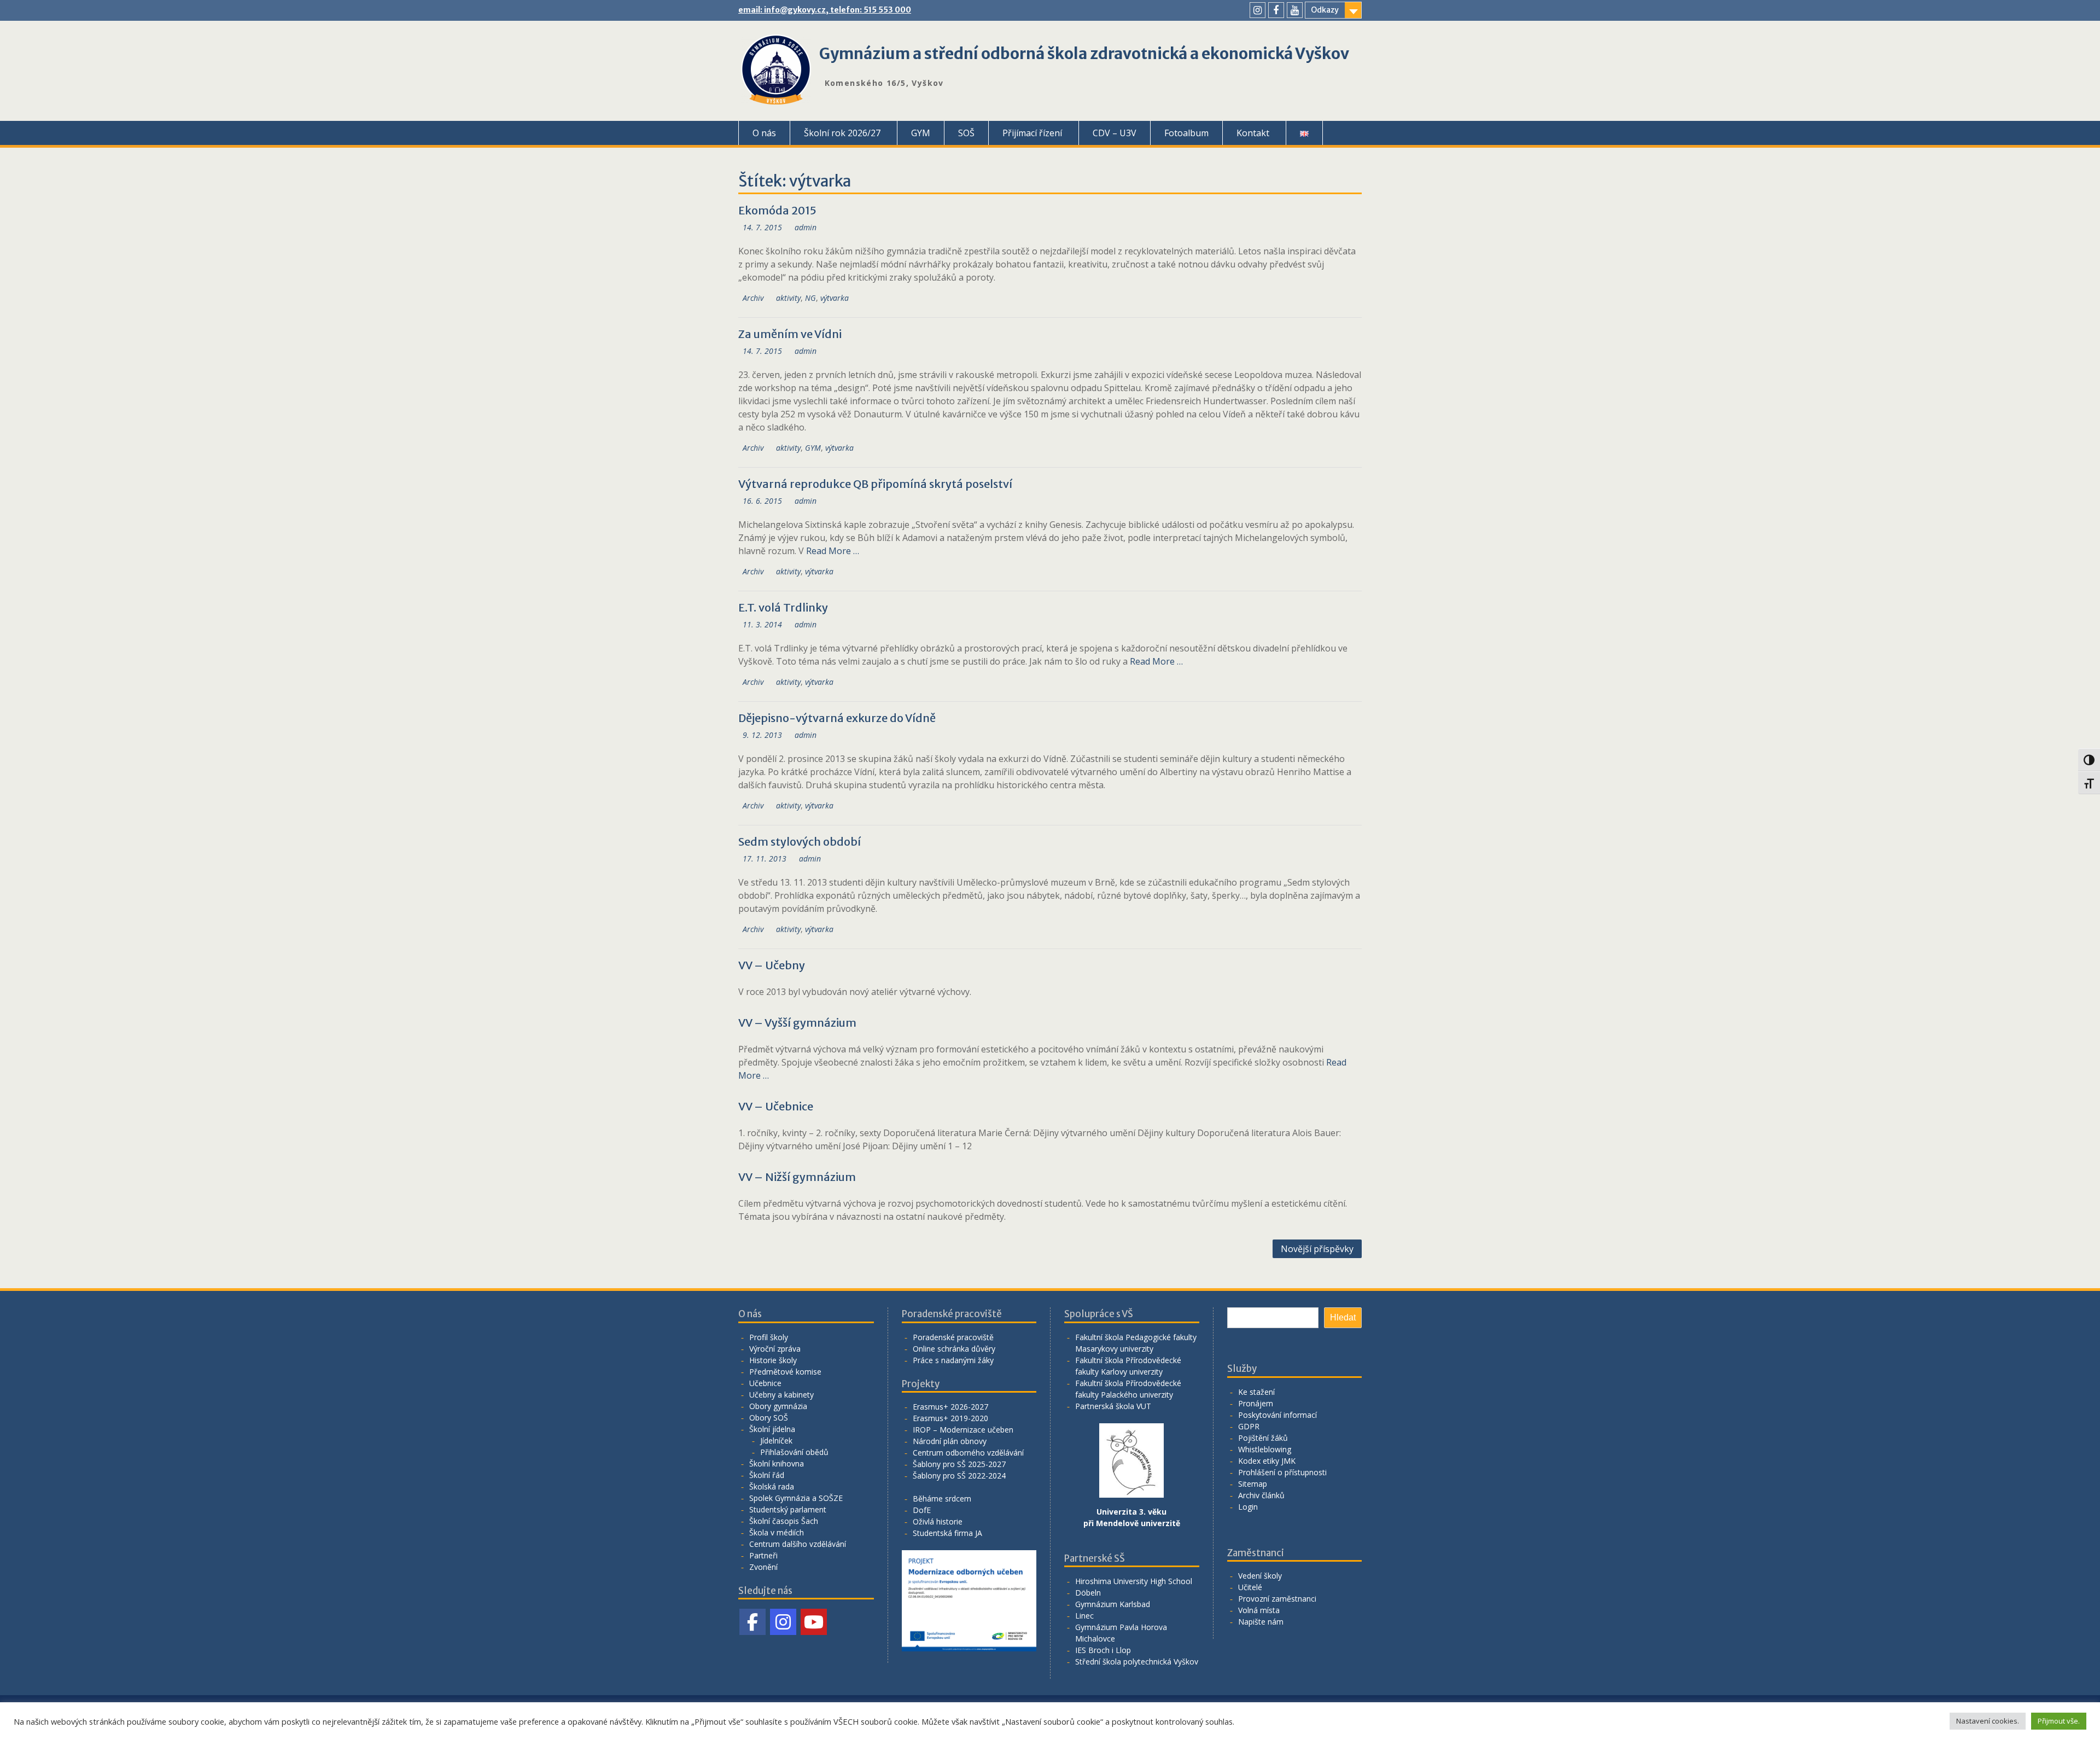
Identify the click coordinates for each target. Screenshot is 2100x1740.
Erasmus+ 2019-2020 (950, 1418)
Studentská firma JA (947, 1533)
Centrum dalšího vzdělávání (798, 1544)
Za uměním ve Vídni (790, 334)
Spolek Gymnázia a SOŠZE (796, 1498)
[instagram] (1258, 10)
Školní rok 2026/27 (842, 133)
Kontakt (1253, 133)
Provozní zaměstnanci (1277, 1599)
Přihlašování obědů (794, 1452)
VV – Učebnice (776, 1106)
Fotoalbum (1186, 133)
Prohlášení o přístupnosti (1282, 1472)
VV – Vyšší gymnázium (797, 1023)
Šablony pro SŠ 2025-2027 (959, 1464)
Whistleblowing (1265, 1449)
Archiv (753, 298)
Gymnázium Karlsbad (1113, 1604)
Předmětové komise (785, 1372)
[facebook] (1276, 10)
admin (806, 227)
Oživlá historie (938, 1521)
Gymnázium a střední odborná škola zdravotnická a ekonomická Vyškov (1084, 54)
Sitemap (1253, 1484)
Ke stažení (1256, 1392)
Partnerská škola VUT (1113, 1406)
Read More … (833, 551)
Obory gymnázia (778, 1406)
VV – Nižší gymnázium (797, 1177)
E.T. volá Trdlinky (783, 607)
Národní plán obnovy (950, 1441)
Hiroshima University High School (1134, 1581)
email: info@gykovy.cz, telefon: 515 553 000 (825, 10)
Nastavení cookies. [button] (1988, 1721)
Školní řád (767, 1475)
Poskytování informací (1277, 1415)
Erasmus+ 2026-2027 (950, 1407)
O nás (764, 133)
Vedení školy (1260, 1576)
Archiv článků (1261, 1495)
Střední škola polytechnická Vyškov (1137, 1662)
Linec (1084, 1616)
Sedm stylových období (800, 842)
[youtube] (1295, 10)
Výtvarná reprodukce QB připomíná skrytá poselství (875, 484)
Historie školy (773, 1360)
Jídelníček (776, 1441)
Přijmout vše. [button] (2059, 1721)
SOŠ (966, 133)
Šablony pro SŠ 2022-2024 (959, 1476)
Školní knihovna (777, 1463)
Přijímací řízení (1032, 133)
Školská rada (772, 1486)
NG (810, 298)
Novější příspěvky (1317, 1249)
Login (1248, 1507)
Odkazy (1325, 10)
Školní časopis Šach (784, 1521)
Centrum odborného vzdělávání (968, 1453)
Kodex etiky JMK (1267, 1461)
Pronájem (1256, 1403)
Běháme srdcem (942, 1499)
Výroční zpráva (775, 1349)
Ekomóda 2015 (777, 210)
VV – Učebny (772, 965)
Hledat (1343, 1317)
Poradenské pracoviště (953, 1337)
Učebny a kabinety (781, 1395)
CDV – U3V (1115, 133)
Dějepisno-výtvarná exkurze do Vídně (837, 718)
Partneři (763, 1555)
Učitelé (1250, 1587)
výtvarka (835, 298)
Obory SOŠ (769, 1418)
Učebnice (765, 1383)
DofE (922, 1510)
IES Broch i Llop (1103, 1650)
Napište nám (1261, 1622)
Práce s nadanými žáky (953, 1360)
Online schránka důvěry (954, 1349)
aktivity (788, 298)
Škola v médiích (777, 1532)
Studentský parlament (788, 1509)
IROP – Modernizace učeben (963, 1430)
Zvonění (763, 1567)
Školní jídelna (772, 1429)
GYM (921, 133)
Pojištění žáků (1263, 1438)
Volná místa (1259, 1610)
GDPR (1249, 1426)
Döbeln (1088, 1593)
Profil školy (769, 1337)
